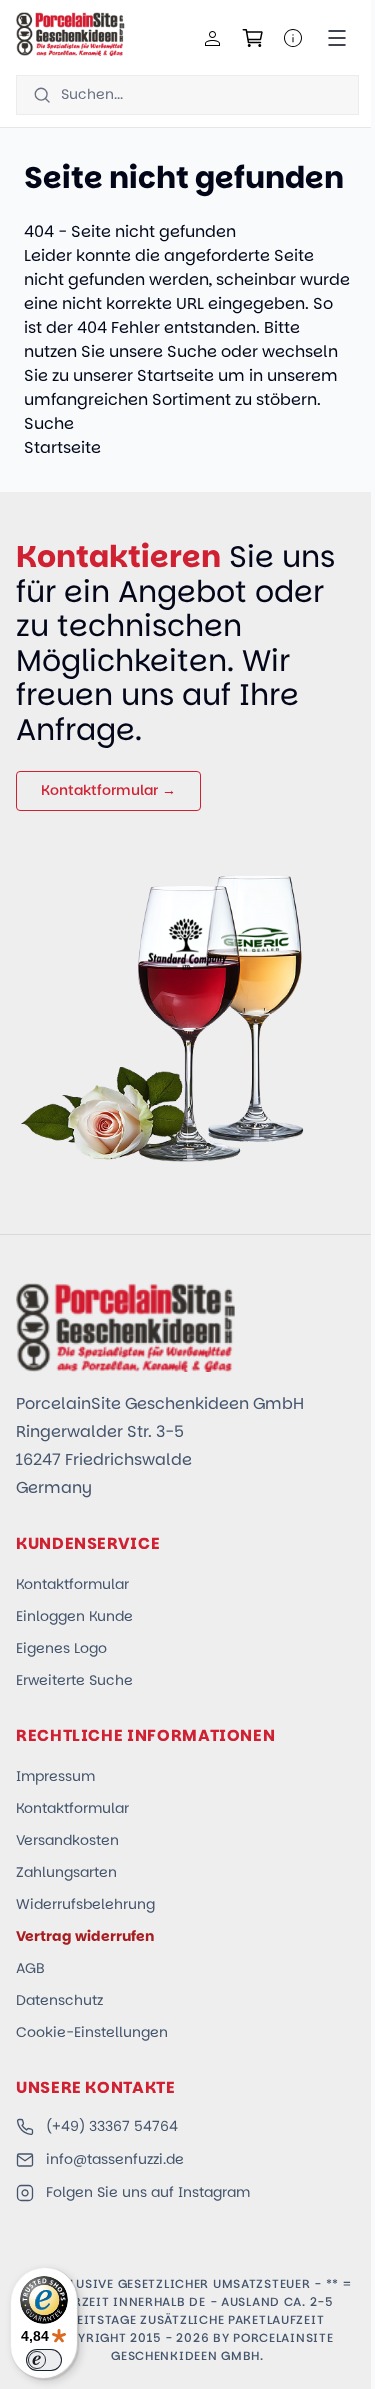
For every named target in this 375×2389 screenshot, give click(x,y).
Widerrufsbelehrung (85, 1904)
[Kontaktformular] (293, 38)
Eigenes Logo (61, 1648)
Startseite (175, 375)
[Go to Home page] (70, 34)
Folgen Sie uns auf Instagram (148, 2192)
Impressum (55, 1776)
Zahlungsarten (66, 1872)
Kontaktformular (72, 1584)
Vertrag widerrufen (85, 1936)
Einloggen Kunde (74, 1616)
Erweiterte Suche (74, 1680)
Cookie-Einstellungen (92, 2032)
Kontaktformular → (108, 790)
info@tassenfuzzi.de (115, 2159)
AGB (30, 1968)
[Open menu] (337, 38)
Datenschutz (59, 2000)
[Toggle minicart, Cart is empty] (253, 38)
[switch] (44, 2360)
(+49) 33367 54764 (112, 2126)
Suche (192, 351)
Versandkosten (67, 1840)
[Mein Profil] (213, 38)
